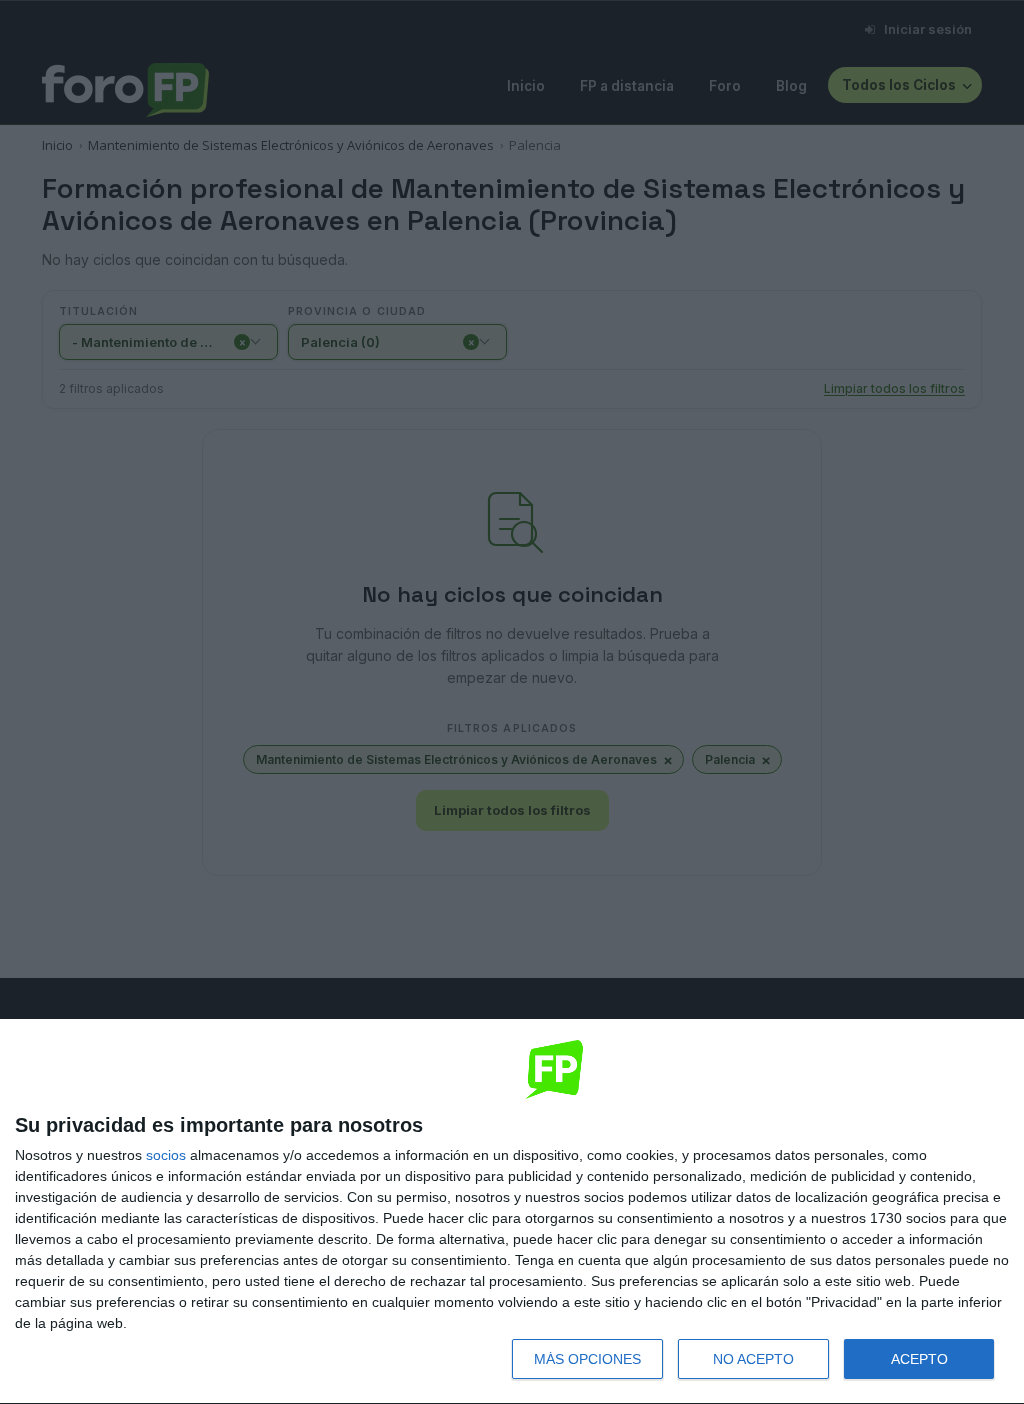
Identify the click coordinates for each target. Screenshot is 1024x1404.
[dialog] (512, 1212)
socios (166, 1155)
